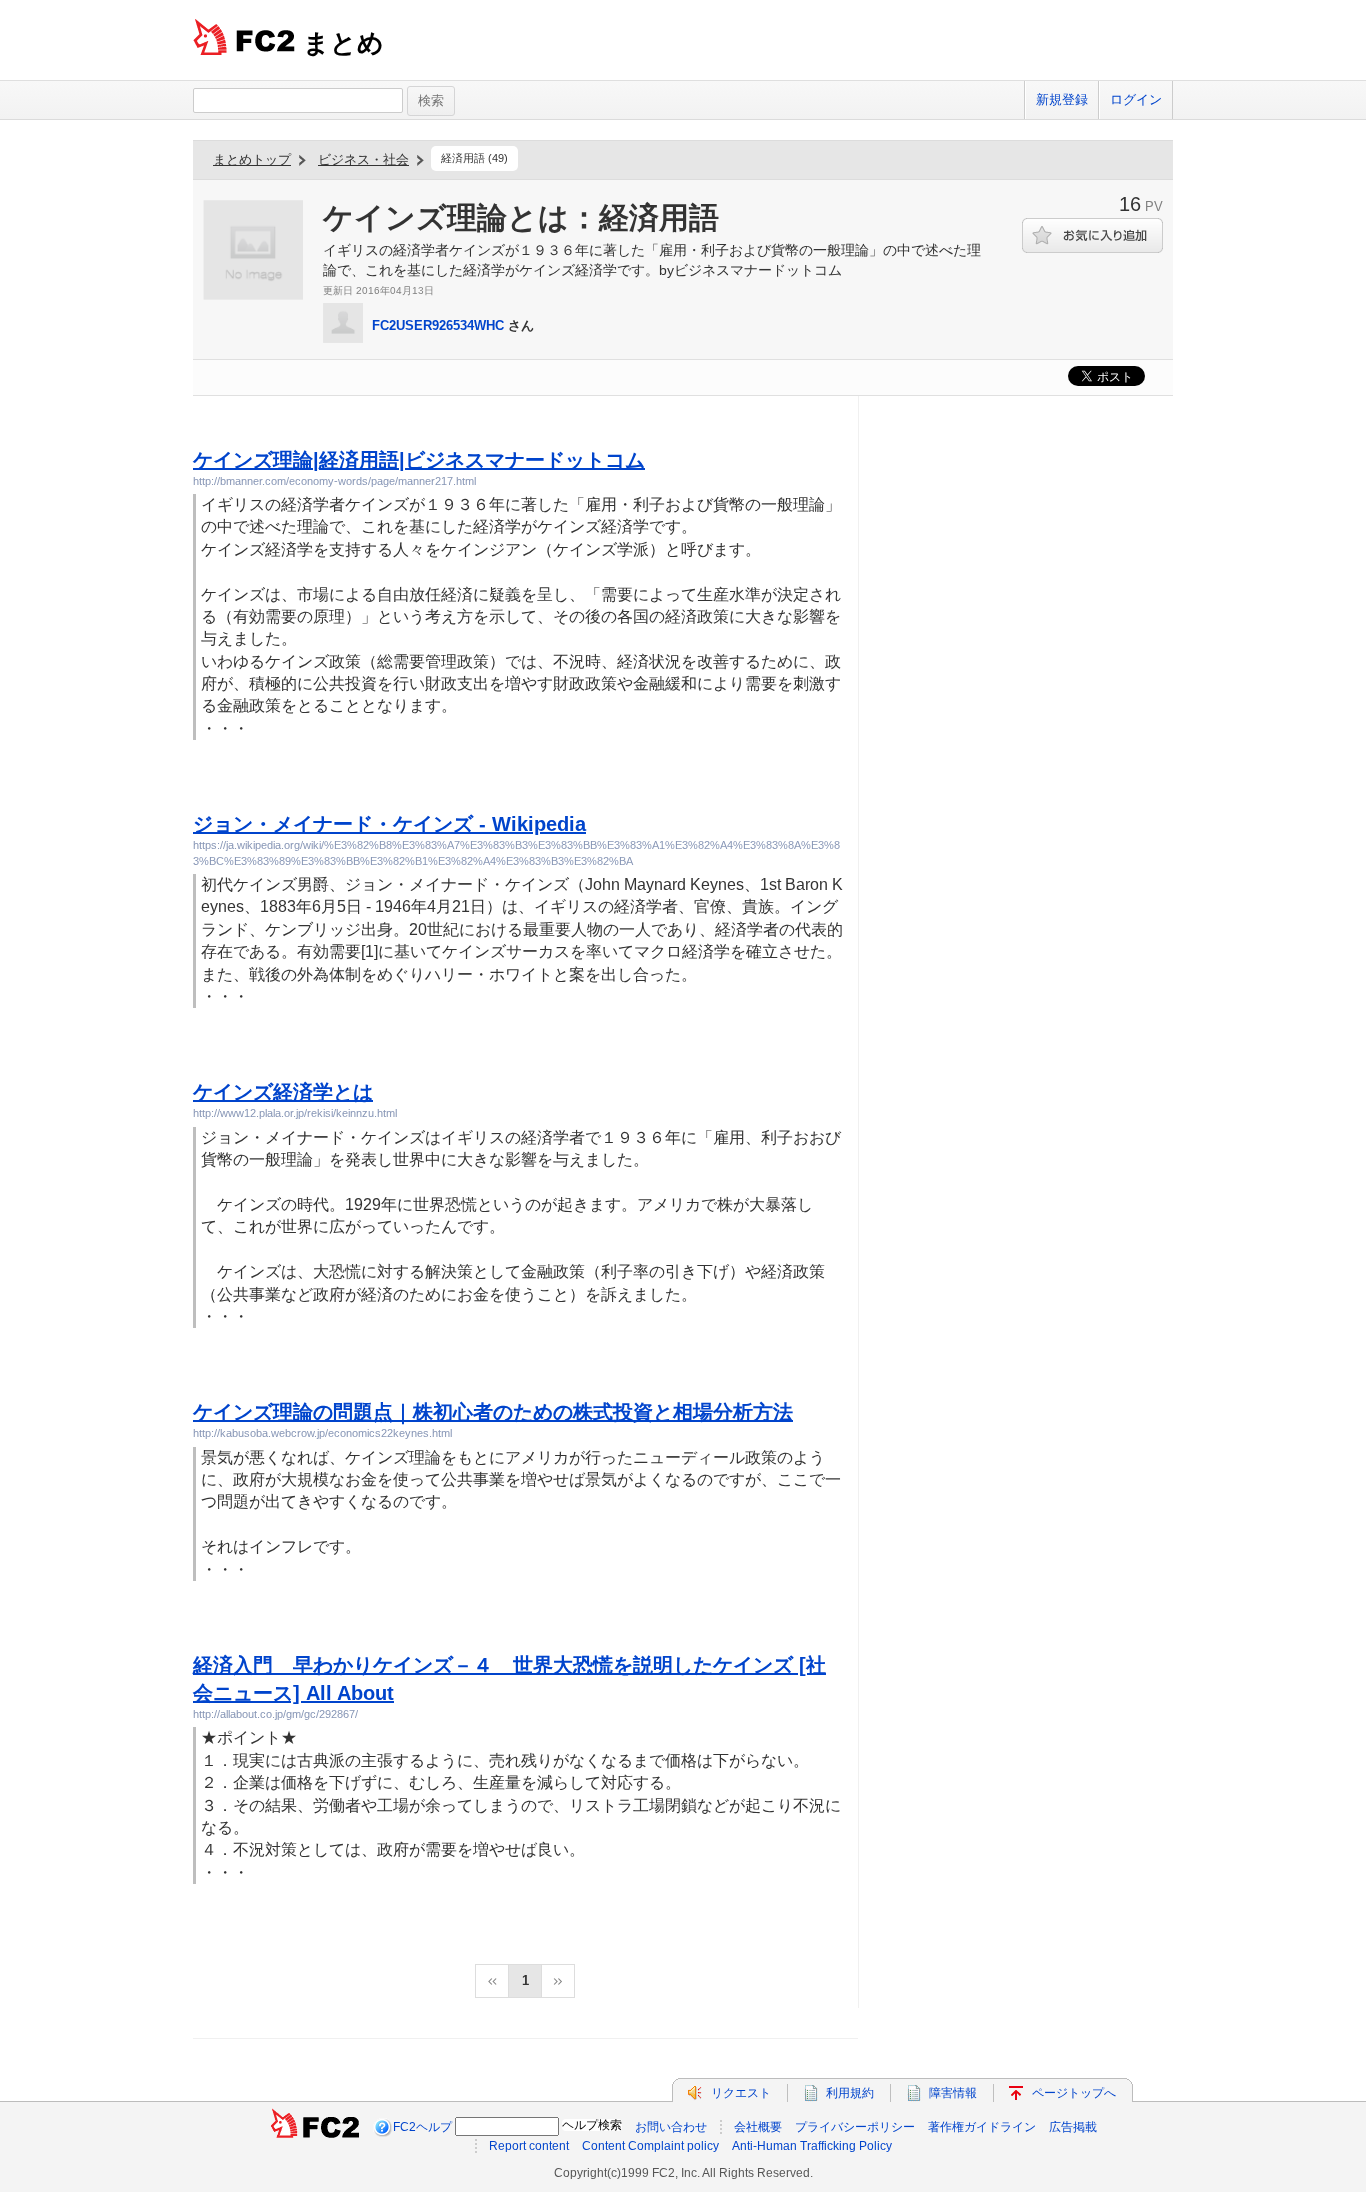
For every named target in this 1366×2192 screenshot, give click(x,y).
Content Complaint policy (650, 2146)
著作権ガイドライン (982, 2127)
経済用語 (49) (474, 158)
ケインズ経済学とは (283, 1092)
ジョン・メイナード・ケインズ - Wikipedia (389, 824)
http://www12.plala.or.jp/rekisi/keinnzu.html (295, 1113)
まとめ (343, 43)
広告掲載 (1073, 2127)
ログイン (1136, 99)
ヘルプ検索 (592, 2125)
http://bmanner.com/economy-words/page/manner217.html (334, 481)
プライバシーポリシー (855, 2127)
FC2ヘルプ (422, 2127)
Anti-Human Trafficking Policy (812, 2146)
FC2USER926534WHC (438, 325)
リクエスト (741, 2093)
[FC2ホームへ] (315, 2127)
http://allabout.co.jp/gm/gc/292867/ (275, 1714)
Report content (529, 2146)
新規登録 (1062, 99)
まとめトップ (252, 159)
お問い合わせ (671, 2127)
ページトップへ (1074, 2093)
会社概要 (758, 2127)
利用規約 (850, 2093)
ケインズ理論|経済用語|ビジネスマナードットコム (419, 460)
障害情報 (953, 2093)
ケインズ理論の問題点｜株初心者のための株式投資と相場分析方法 (493, 1412)
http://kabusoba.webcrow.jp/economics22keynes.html (322, 1433)
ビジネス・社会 (363, 159)
